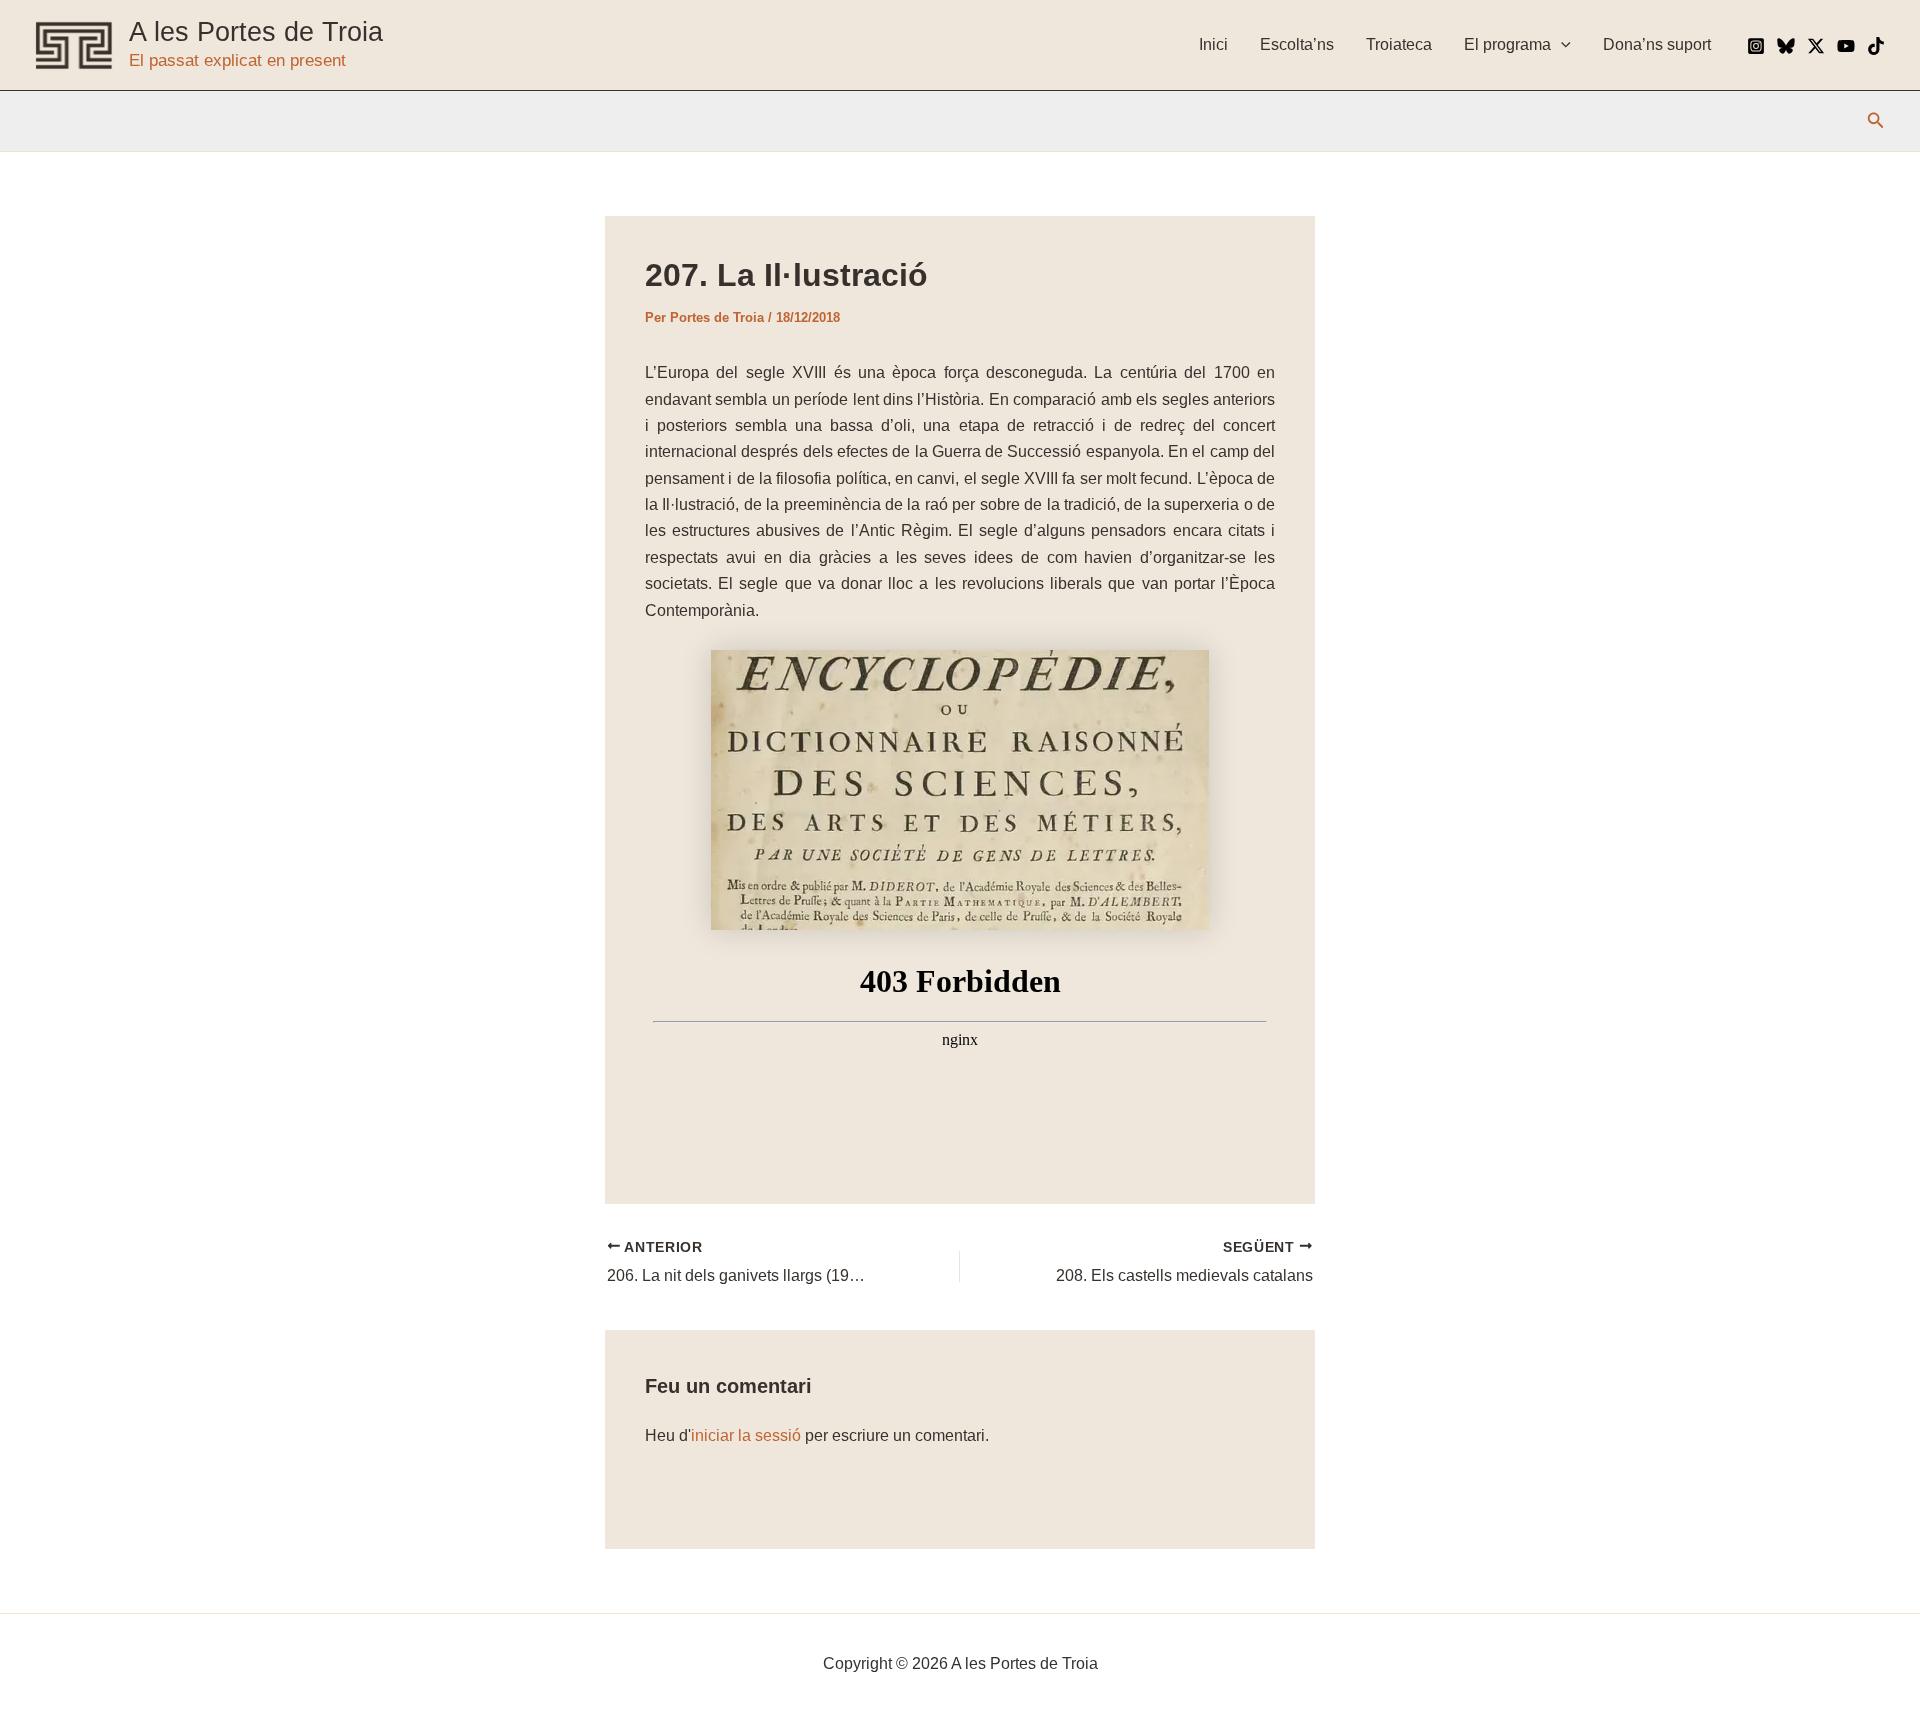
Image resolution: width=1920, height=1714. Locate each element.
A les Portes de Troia (256, 32)
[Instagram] (1756, 46)
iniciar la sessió (746, 1435)
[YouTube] (1846, 46)
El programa (1507, 44)
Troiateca (1399, 44)
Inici (1213, 44)
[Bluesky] (1786, 46)
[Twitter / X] (1816, 46)
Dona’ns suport (1657, 44)
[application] (1561, 45)
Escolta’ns (1297, 44)
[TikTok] (1876, 46)
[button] (1876, 121)
